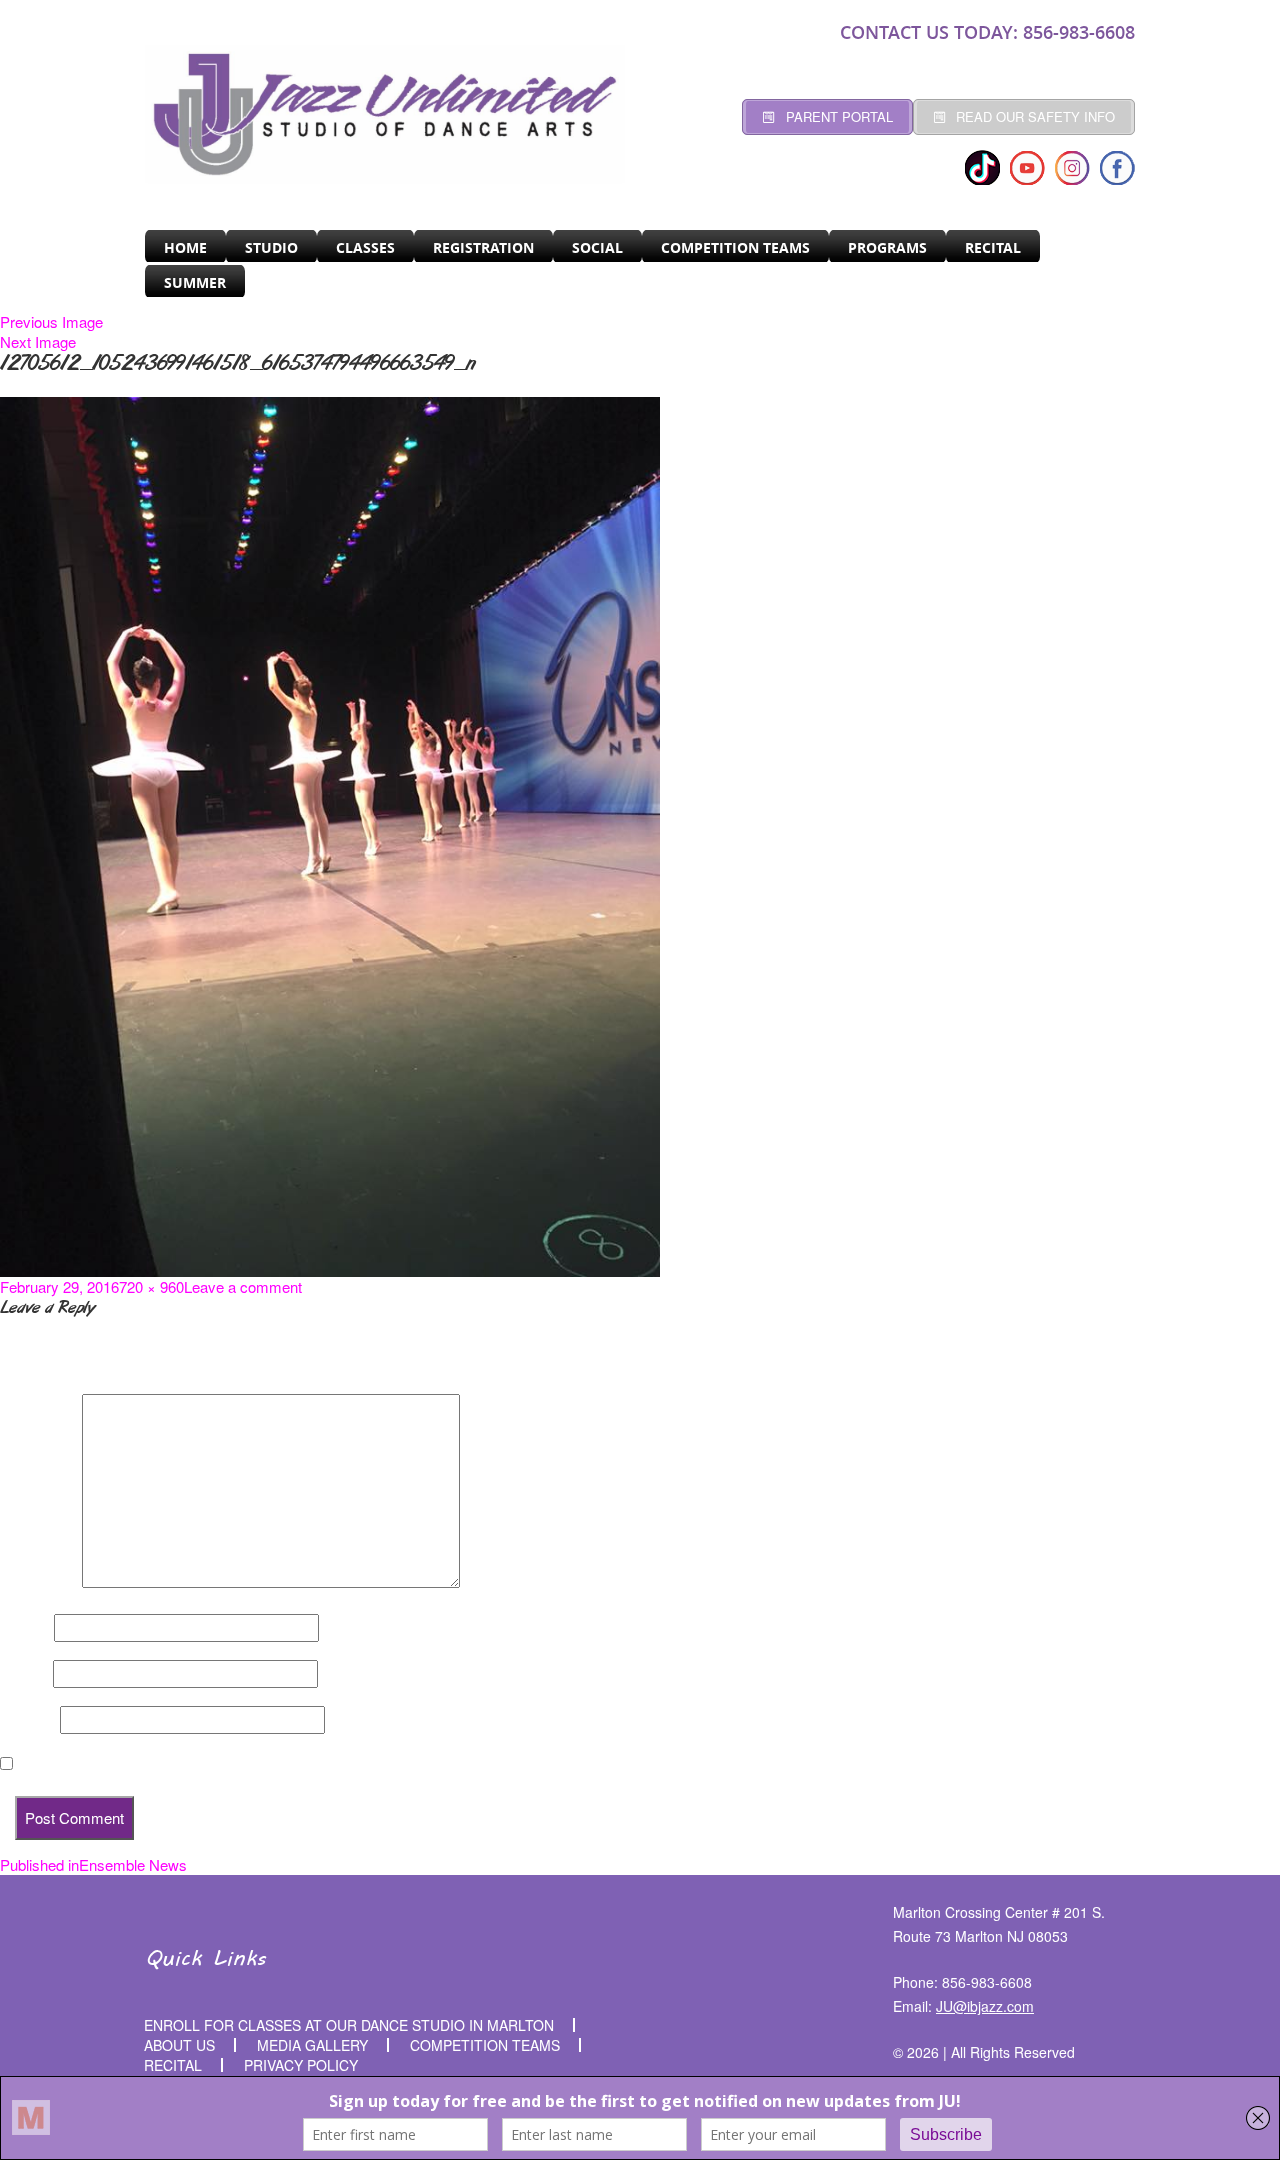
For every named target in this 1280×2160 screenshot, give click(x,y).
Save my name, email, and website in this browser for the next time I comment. (290, 1764)
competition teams (485, 2045)
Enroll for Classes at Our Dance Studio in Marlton (349, 2025)
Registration (483, 247)
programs (887, 247)
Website (28, 1720)
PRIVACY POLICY (301, 2065)
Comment (39, 1582)
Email (24, 1674)
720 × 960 (151, 1286)
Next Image (38, 341)
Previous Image (51, 321)
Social (597, 247)
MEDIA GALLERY (312, 2045)
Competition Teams (735, 247)
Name (25, 1628)
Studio (271, 247)
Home (185, 247)
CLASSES (365, 247)
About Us (179, 2045)
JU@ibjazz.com (985, 2006)
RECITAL (993, 247)
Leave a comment (243, 1286)
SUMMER (195, 282)
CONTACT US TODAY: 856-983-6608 (987, 32)
